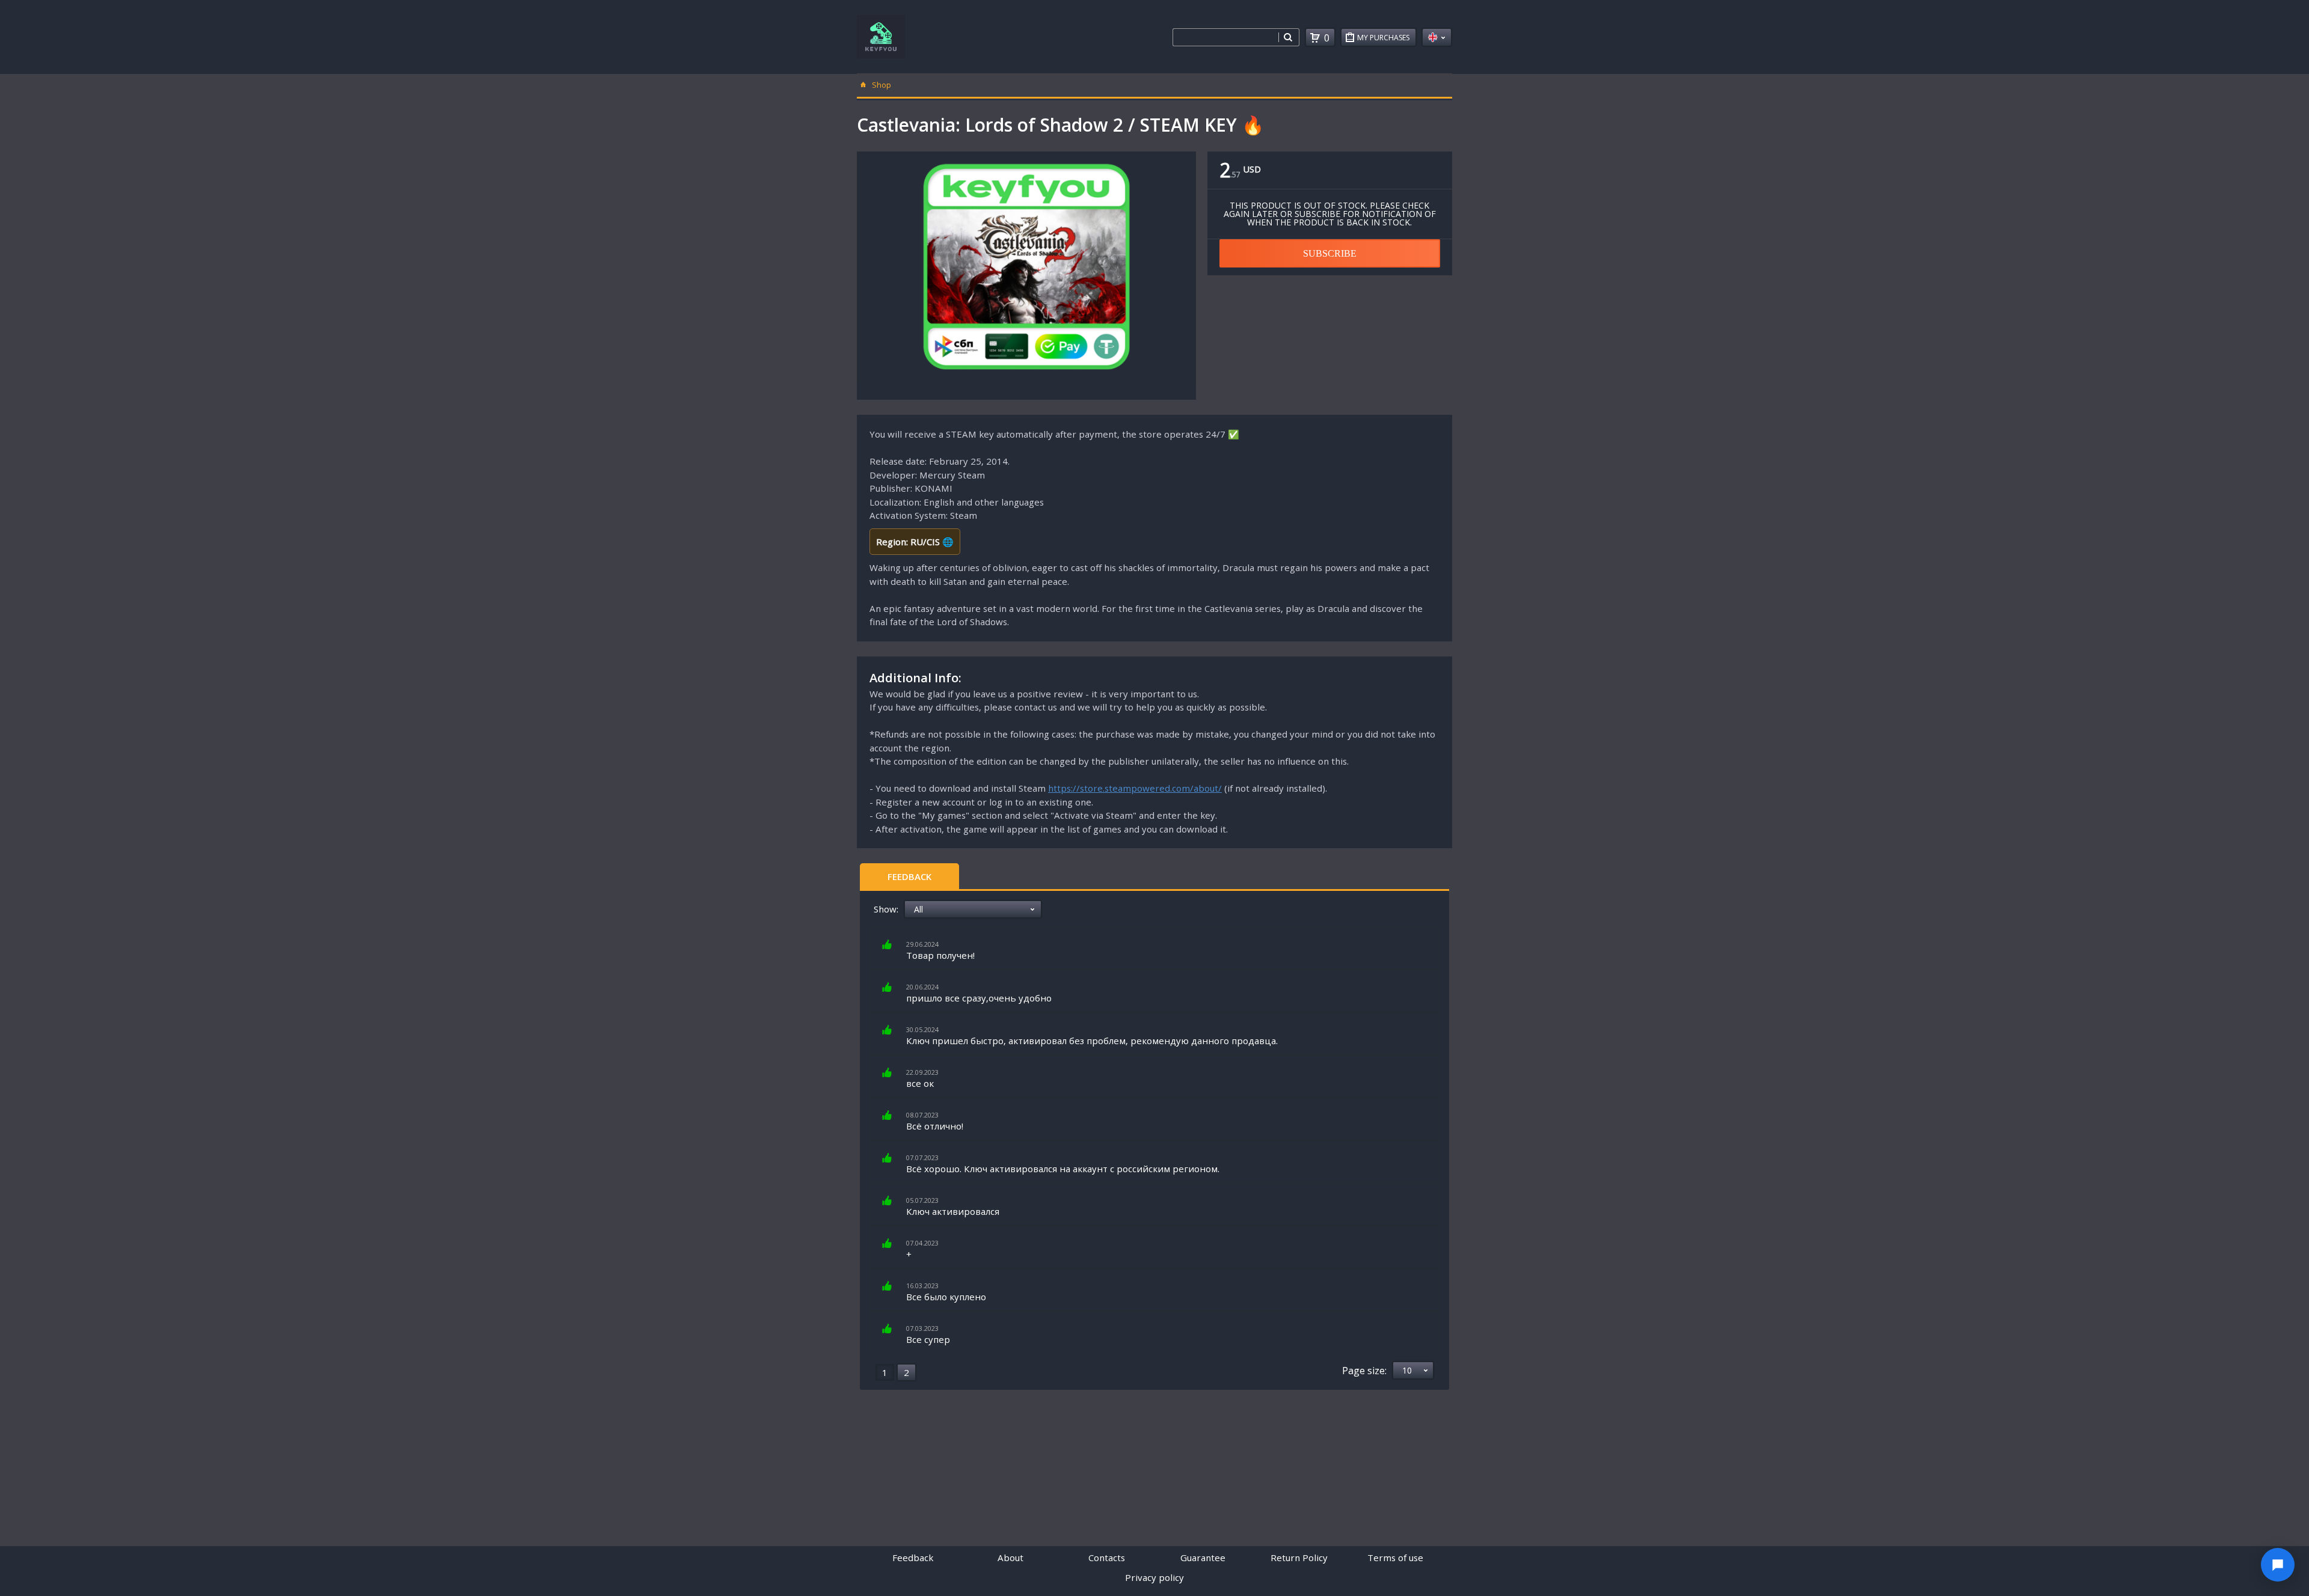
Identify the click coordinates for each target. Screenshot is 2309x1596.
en (1437, 37)
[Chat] (2278, 1565)
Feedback (909, 876)
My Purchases (1383, 38)
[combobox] (1225, 37)
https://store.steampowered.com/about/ (1135, 788)
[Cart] (1315, 38)
